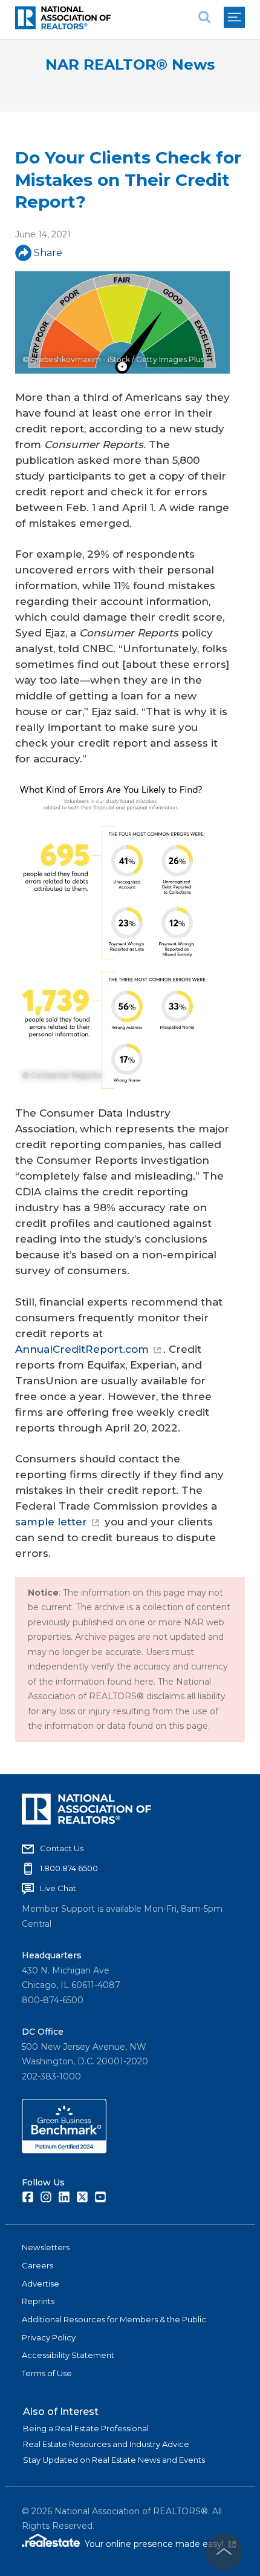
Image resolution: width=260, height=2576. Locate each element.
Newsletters (46, 2247)
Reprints (38, 2301)
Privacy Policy (49, 2337)
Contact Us (62, 1848)
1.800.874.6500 (69, 1868)
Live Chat (58, 1888)
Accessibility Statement (68, 2355)
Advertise (41, 2284)
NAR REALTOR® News (130, 64)
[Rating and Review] (64, 2150)
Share (48, 253)
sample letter (51, 1522)
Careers (37, 2265)
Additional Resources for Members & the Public (114, 2319)
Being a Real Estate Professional (86, 2428)
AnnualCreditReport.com (82, 1349)
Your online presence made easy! (160, 2544)
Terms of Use (47, 2373)
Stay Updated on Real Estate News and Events (114, 2460)
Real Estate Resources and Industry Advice (106, 2444)
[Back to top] (224, 2552)
